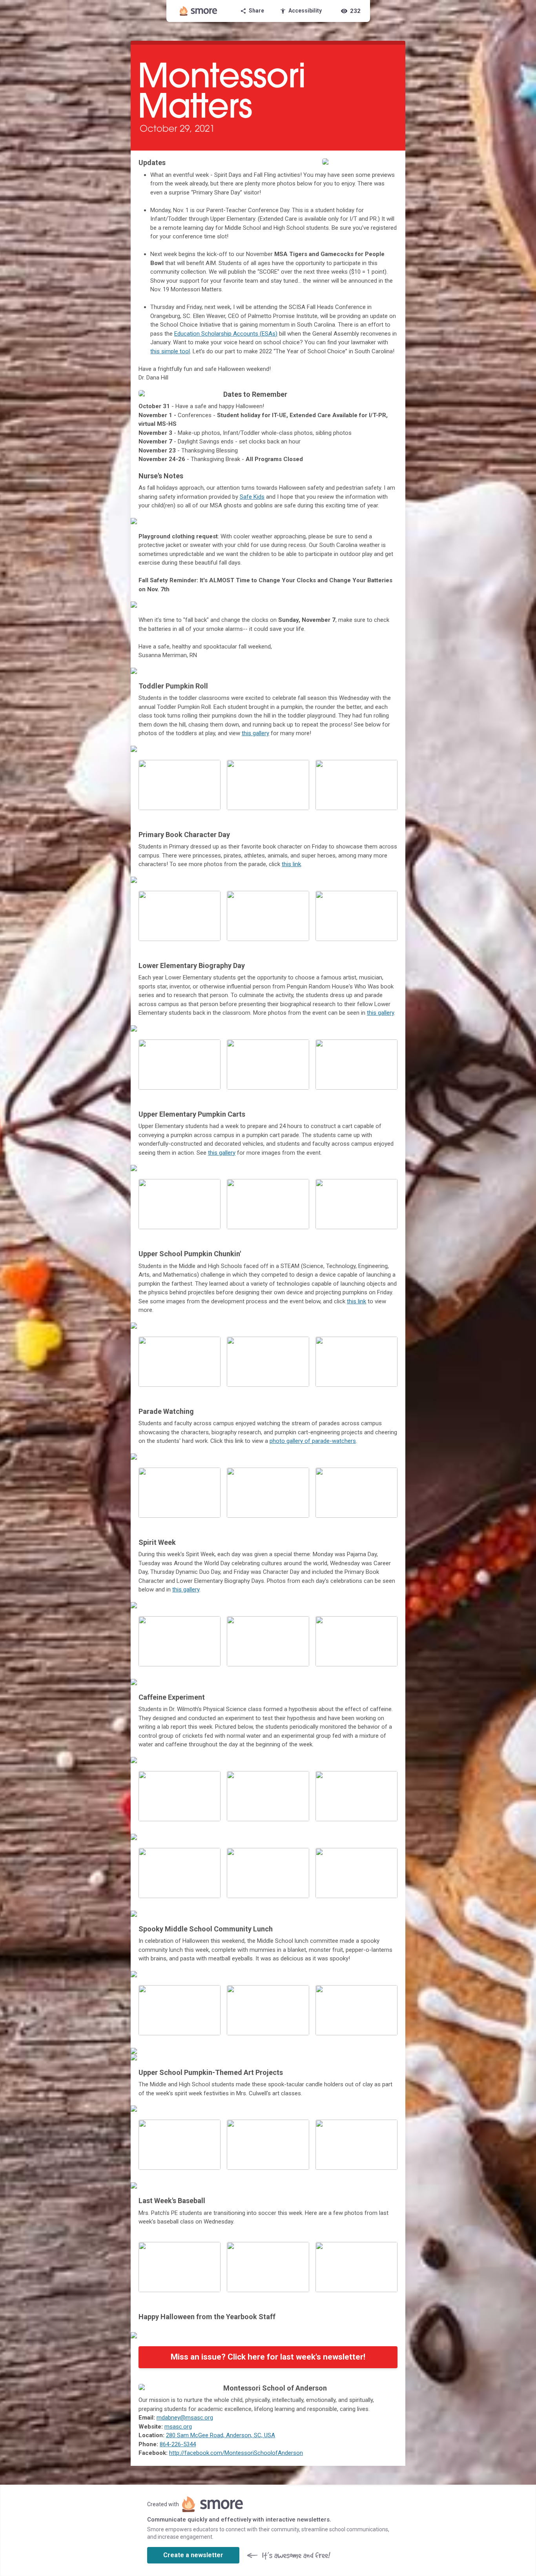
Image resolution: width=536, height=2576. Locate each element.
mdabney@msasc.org (185, 2418)
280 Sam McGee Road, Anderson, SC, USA (221, 2435)
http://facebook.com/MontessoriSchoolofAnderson (236, 2453)
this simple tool (170, 351)
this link (291, 864)
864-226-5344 (178, 2444)
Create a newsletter (193, 2555)
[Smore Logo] (199, 11)
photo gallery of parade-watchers (313, 1441)
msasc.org (178, 2427)
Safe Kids (252, 497)
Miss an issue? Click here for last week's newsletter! (268, 2357)
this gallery (255, 733)
